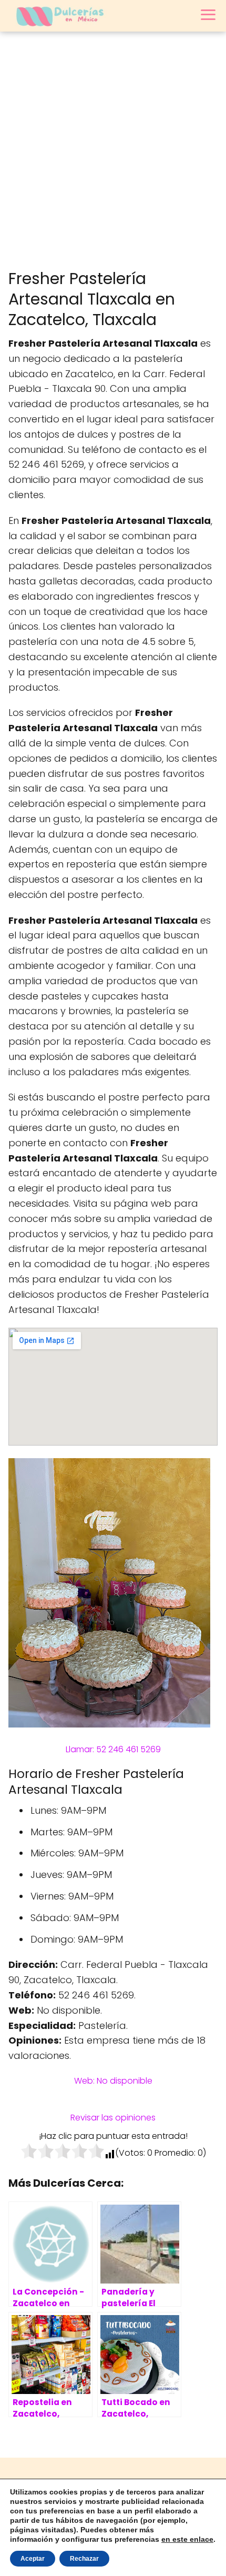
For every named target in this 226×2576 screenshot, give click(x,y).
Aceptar (33, 2559)
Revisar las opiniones (113, 2118)
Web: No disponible (113, 2081)
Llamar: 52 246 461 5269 (113, 1749)
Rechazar (84, 2559)
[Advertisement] (113, 150)
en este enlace (187, 2539)
